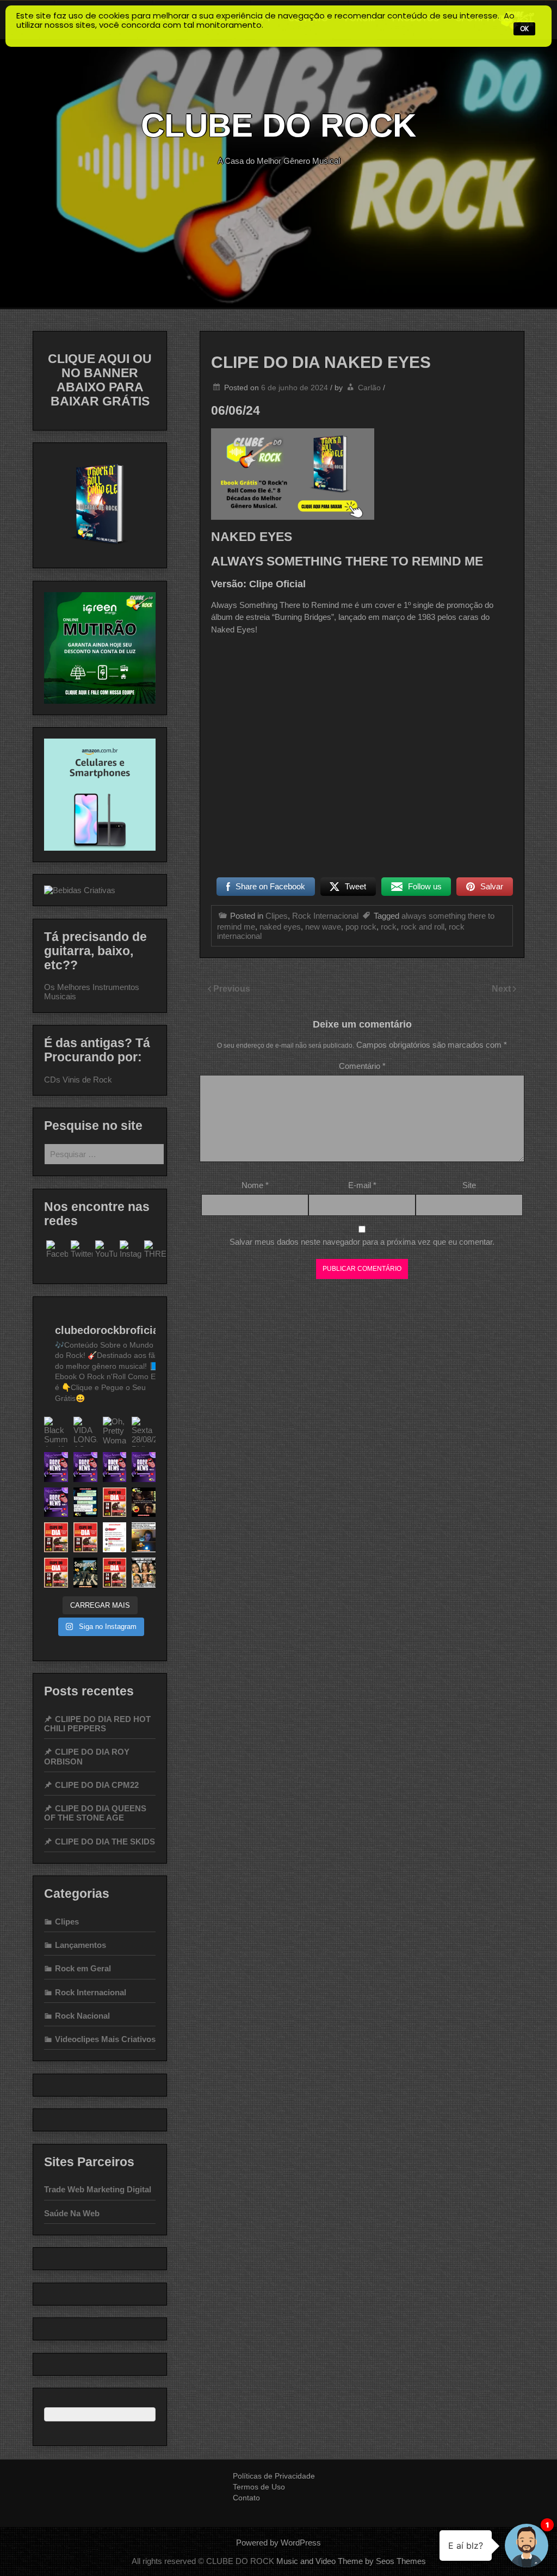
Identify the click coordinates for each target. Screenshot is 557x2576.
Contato (246, 2498)
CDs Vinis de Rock (78, 1080)
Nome (255, 1185)
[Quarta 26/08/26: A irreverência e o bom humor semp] (85, 1467)
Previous (232, 989)
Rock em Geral (83, 1968)
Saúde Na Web (72, 2213)
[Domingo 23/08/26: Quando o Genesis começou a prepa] (144, 1467)
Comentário (362, 1066)
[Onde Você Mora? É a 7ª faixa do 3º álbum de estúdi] (115, 1573)
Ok (524, 29)
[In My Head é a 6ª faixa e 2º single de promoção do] (56, 1537)
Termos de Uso (259, 2487)
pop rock (361, 927)
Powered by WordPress (278, 2543)
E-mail (362, 1185)
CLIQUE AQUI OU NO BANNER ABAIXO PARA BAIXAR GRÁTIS (100, 380)
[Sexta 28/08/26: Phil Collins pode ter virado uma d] (144, 1432)
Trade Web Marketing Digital (98, 2189)
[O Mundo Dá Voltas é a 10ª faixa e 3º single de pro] (115, 1502)
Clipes (277, 916)
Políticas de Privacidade (274, 2476)
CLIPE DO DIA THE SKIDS (105, 1842)
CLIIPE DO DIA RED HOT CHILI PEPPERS (97, 1724)
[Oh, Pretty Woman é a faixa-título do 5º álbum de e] (115, 1432)
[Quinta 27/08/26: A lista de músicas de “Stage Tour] (56, 1467)
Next (502, 989)
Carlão (369, 388)
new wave (323, 927)
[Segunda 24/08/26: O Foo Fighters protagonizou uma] (115, 1467)
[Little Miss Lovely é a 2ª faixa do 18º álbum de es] (56, 1573)
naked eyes (280, 927)
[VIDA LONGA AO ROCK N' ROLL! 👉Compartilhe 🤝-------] (85, 1432)
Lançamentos (81, 1945)
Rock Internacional (325, 916)
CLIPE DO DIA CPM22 (97, 1785)
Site (469, 1185)
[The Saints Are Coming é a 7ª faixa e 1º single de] (85, 1537)
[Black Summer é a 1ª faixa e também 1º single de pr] (56, 1432)
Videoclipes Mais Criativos (105, 2039)
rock (389, 927)
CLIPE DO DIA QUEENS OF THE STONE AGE (95, 1813)
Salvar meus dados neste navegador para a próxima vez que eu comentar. (362, 1242)
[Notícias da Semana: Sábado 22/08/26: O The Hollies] (56, 1502)
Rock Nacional (82, 2016)
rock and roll (423, 927)
